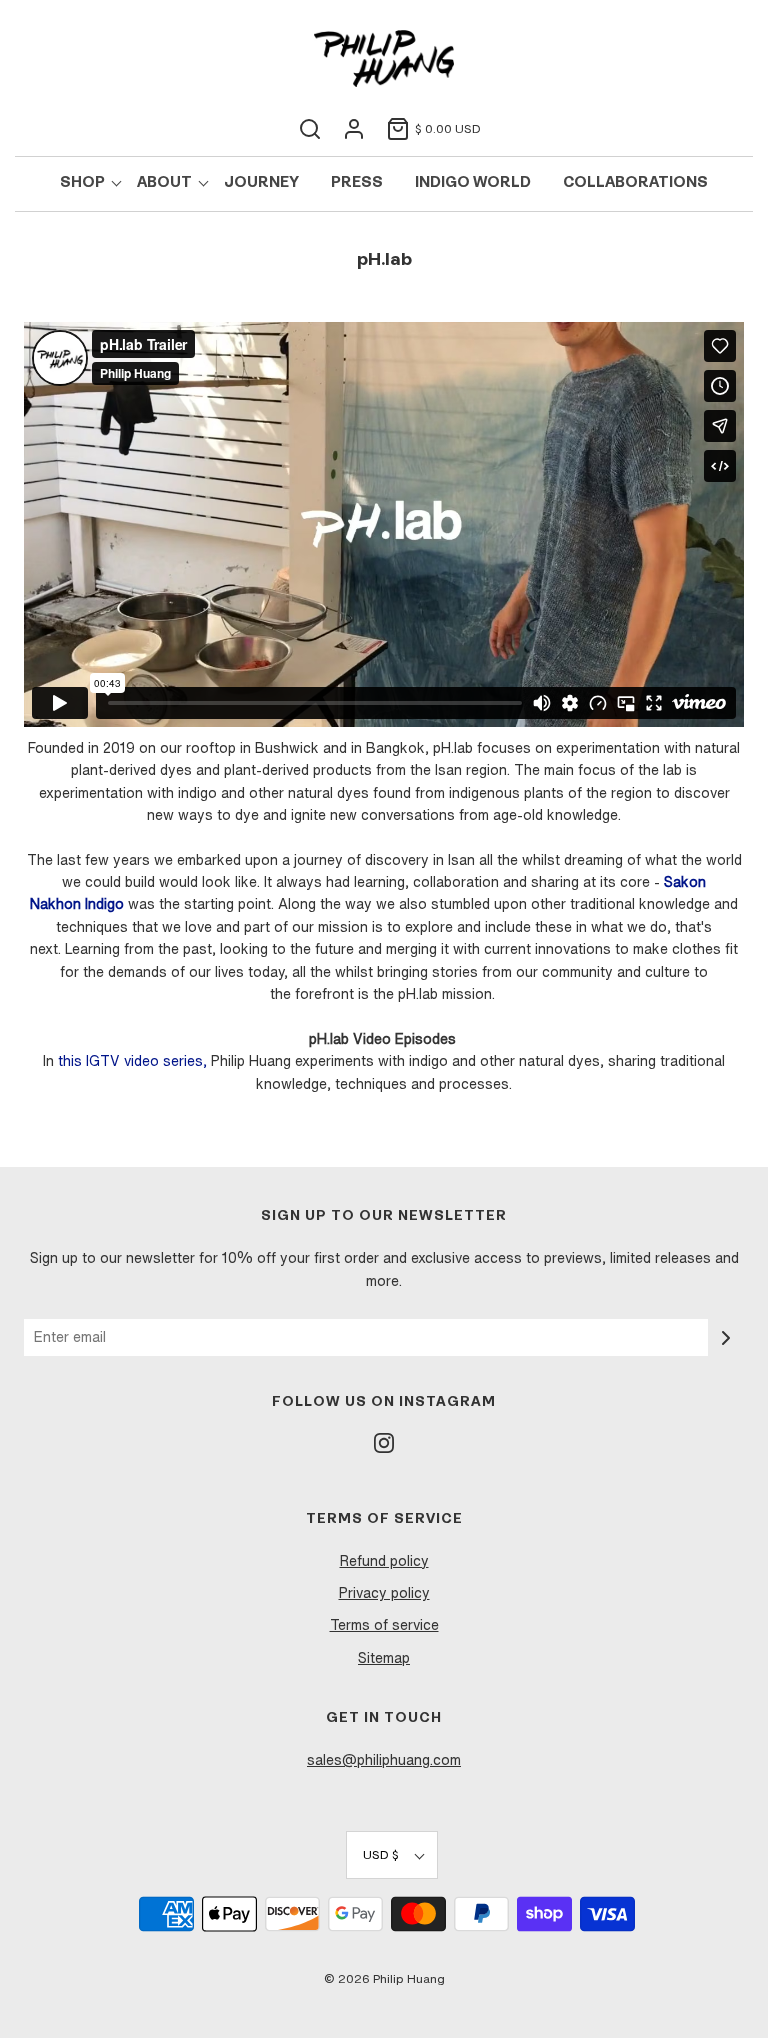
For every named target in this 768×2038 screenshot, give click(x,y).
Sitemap (384, 1658)
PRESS (357, 183)
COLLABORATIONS (635, 183)
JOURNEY (261, 183)
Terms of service (384, 1625)
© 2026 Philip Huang (384, 1978)
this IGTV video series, (132, 1061)
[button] (392, 1854)
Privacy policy (384, 1593)
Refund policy (384, 1561)
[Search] (310, 129)
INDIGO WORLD (473, 183)
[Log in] (354, 129)
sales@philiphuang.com (384, 1760)
